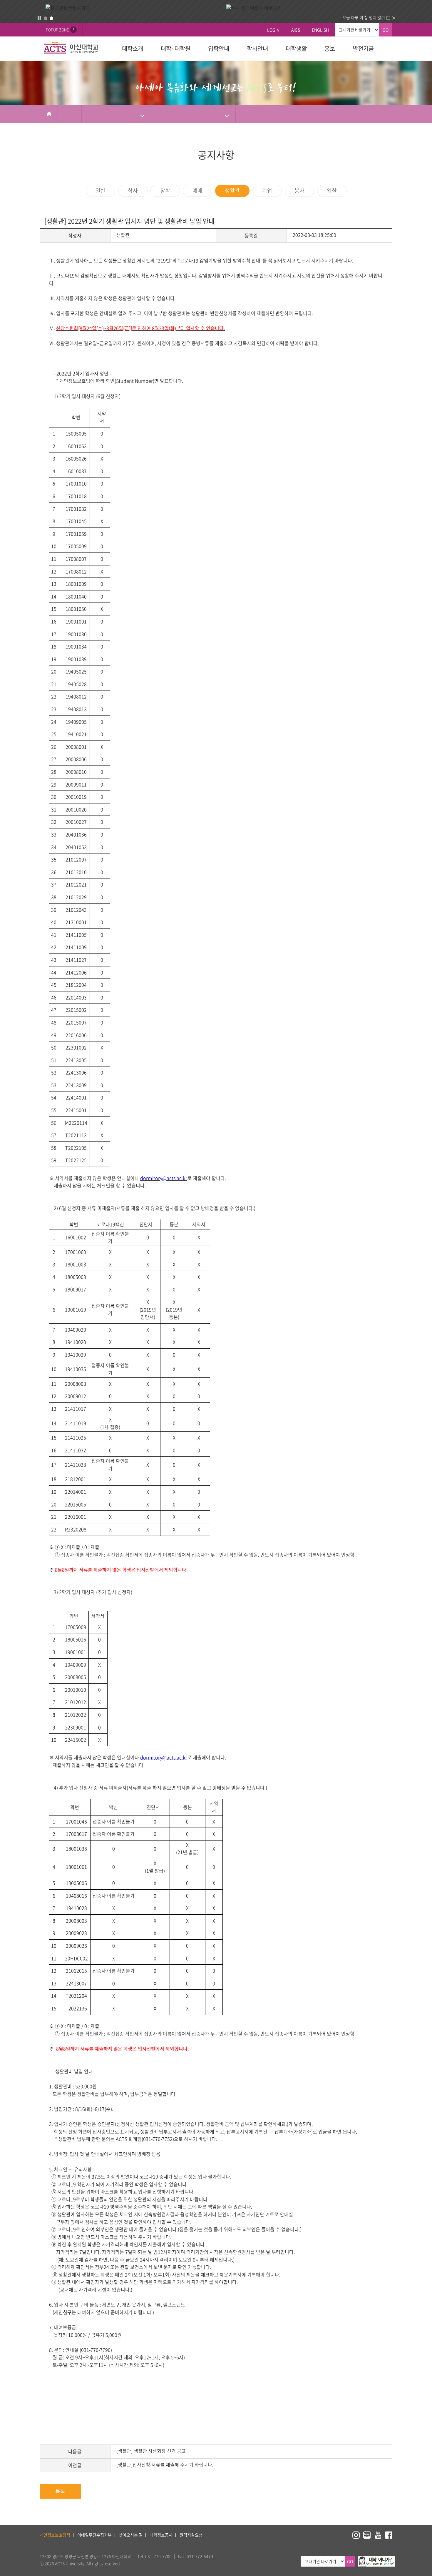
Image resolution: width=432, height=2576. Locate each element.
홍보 (330, 48)
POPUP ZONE (60, 30)
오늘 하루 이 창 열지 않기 (364, 17)
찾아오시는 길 (131, 2535)
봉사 (299, 190)
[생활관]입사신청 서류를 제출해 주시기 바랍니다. (165, 2464)
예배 (197, 190)
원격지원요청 (191, 2535)
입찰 (332, 190)
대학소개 (133, 48)
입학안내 (219, 48)
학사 (133, 190)
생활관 (232, 190)
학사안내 (257, 48)
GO (386, 30)
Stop (39, 18)
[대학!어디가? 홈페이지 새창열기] (377, 2559)
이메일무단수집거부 (94, 2535)
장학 (165, 190)
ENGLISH (320, 30)
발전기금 (363, 48)
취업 (267, 190)
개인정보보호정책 (55, 2535)
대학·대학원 (176, 48)
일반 (101, 190)
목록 (60, 2491)
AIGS (296, 30)
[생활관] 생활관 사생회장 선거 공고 (151, 2451)
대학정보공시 (161, 2535)
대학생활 (296, 48)
